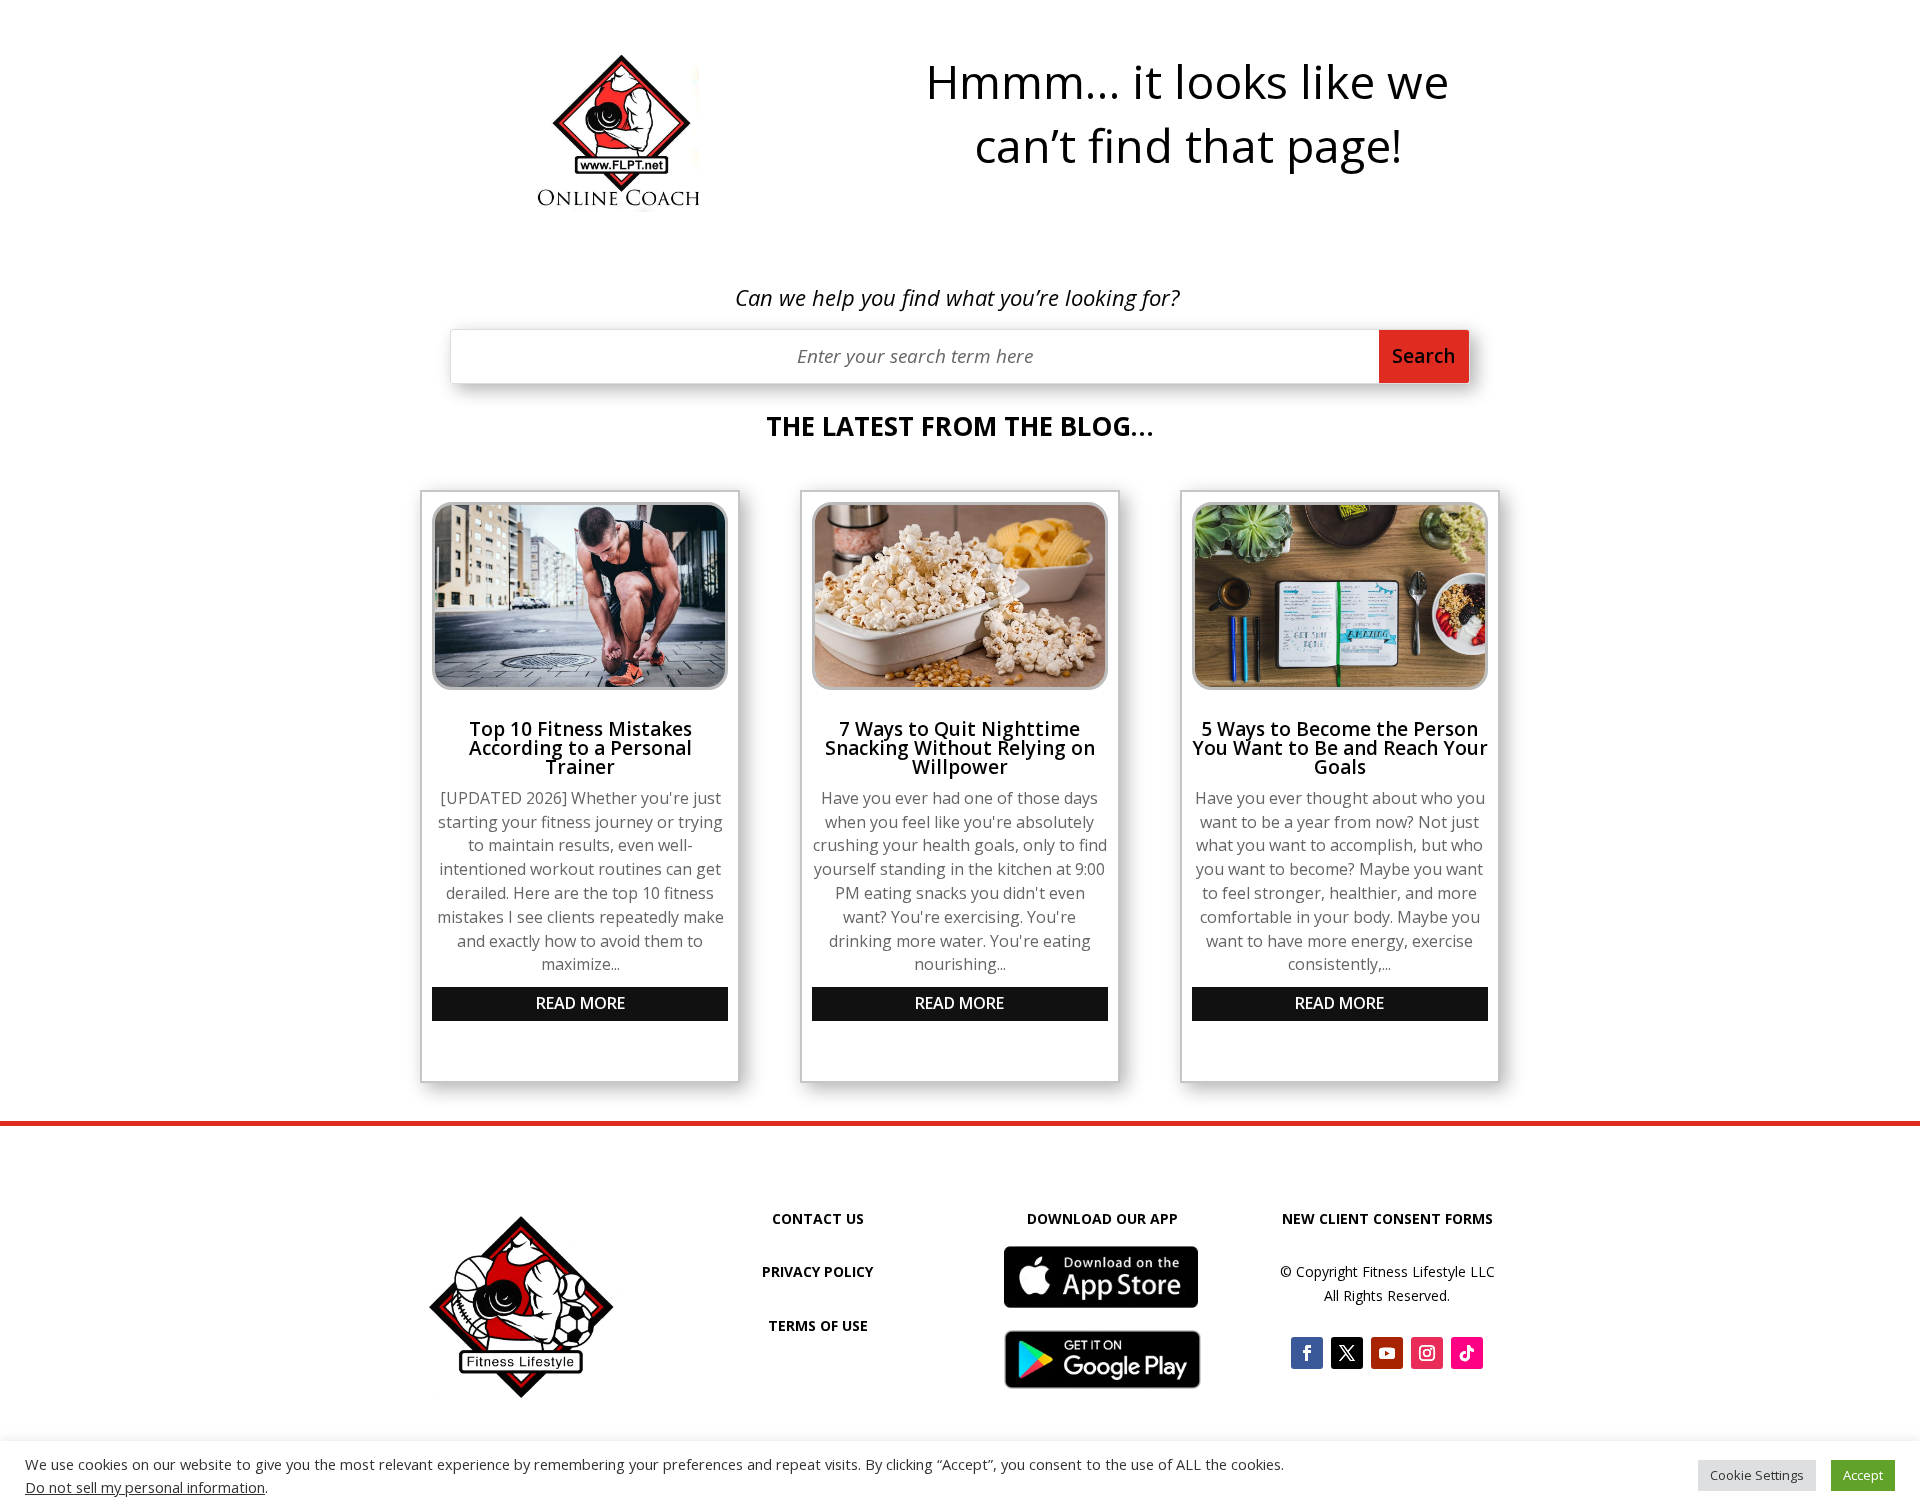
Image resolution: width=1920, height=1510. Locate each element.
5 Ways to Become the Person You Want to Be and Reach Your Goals (1340, 748)
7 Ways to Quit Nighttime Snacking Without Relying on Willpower (960, 748)
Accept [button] (1863, 1475)
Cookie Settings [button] (1757, 1475)
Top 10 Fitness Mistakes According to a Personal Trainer (580, 748)
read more (580, 1003)
